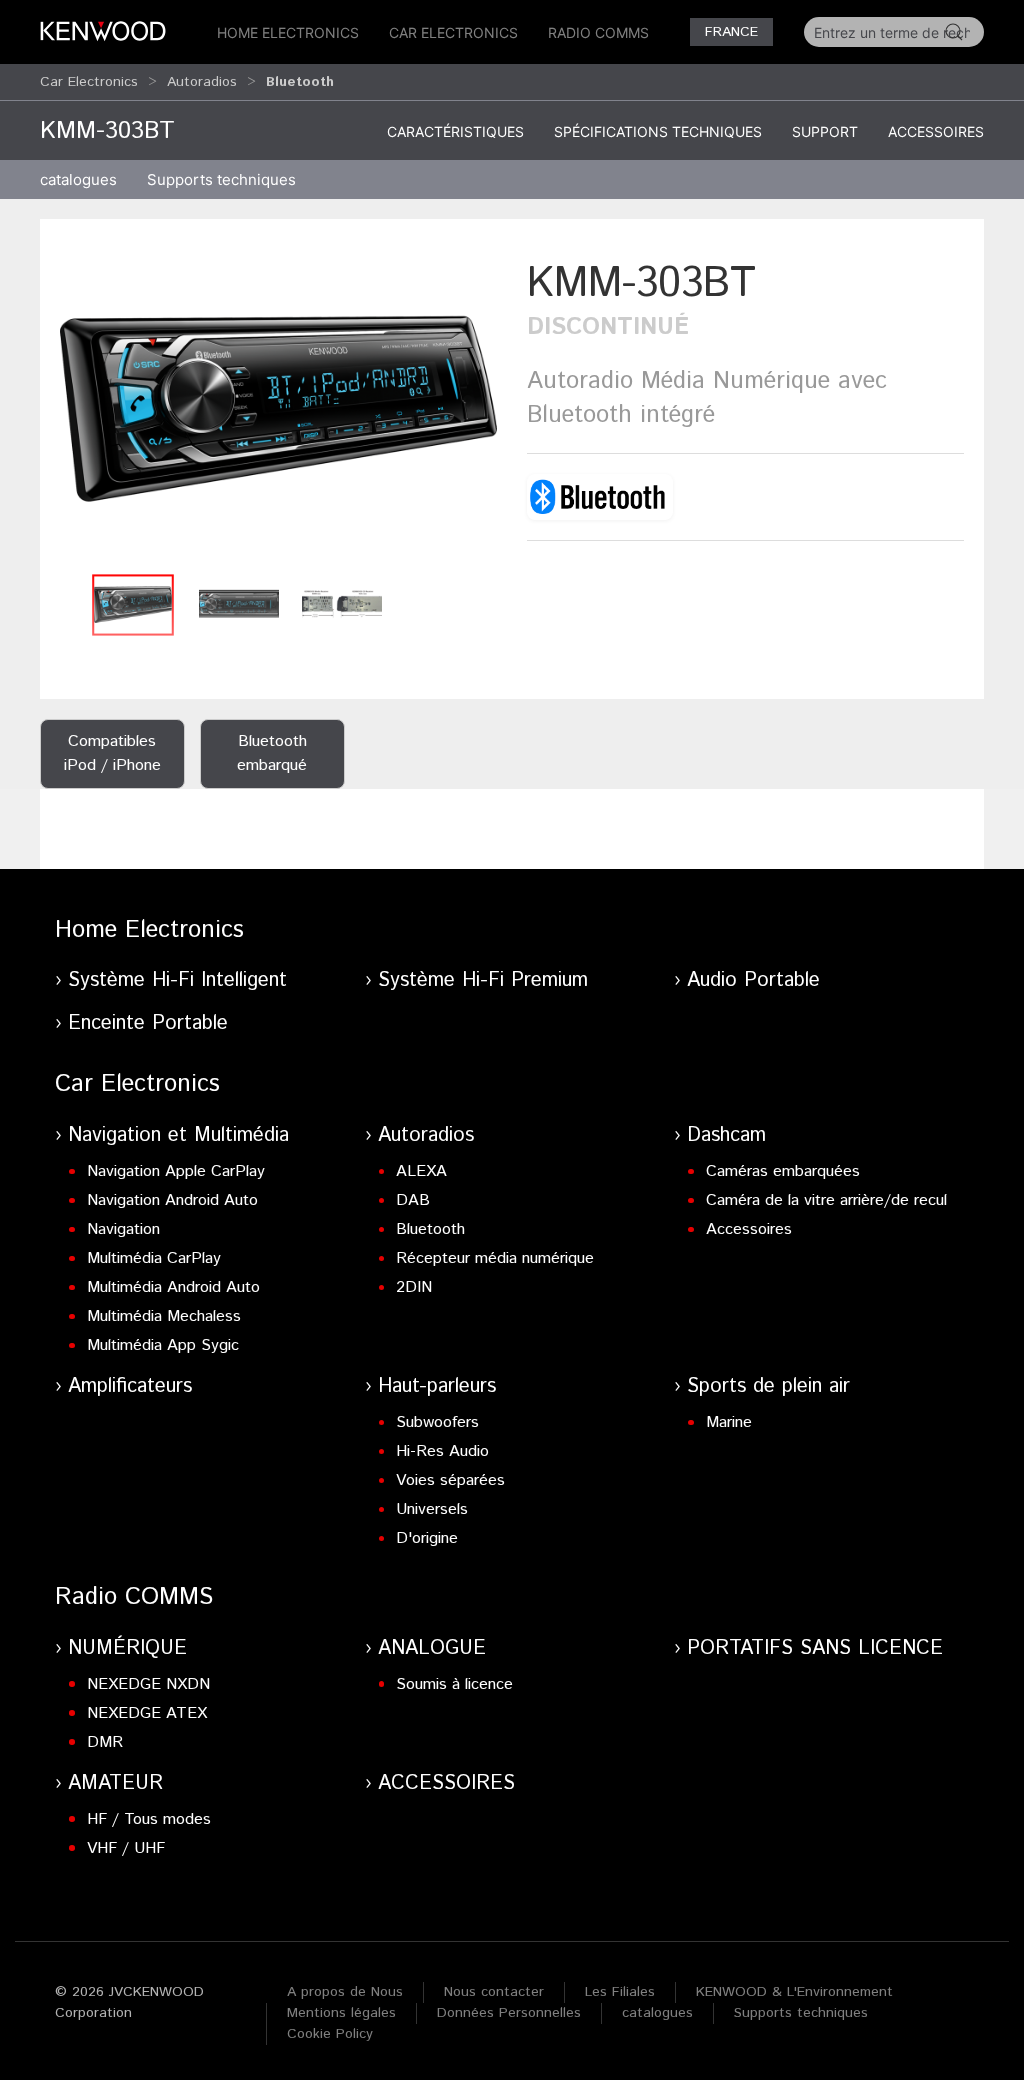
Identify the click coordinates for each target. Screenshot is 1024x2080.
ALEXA (421, 1171)
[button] (278, 408)
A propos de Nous (345, 1992)
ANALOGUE (432, 1648)
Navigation (123, 1229)
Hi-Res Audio (442, 1451)
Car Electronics (453, 32)
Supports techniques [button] (221, 179)
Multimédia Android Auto (173, 1287)
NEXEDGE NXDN (148, 1684)
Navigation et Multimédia (178, 1135)
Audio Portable (753, 980)
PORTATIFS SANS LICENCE (815, 1648)
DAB (413, 1200)
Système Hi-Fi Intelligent (177, 980)
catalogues (78, 179)
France (731, 32)
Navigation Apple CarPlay (176, 1171)
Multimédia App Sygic (163, 1345)
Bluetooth (430, 1229)
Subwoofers (437, 1422)
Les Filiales (620, 1992)
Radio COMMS (598, 32)
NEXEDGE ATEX (147, 1713)
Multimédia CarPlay (154, 1258)
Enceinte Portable (148, 1023)
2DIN (414, 1287)
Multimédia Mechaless (164, 1316)
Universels (432, 1509)
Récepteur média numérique (495, 1258)
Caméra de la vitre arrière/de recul (826, 1200)
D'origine (427, 1538)
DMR (105, 1742)
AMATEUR (115, 1783)
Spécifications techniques (658, 131)
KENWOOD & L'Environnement (794, 1992)
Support (825, 131)
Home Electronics (288, 32)
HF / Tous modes (149, 1819)
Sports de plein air (768, 1386)
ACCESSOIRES (446, 1783)
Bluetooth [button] (300, 82)
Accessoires (936, 131)
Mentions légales (341, 2013)
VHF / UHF (126, 1848)
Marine (729, 1422)
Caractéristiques (455, 131)
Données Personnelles (509, 2013)
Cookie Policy (330, 2034)
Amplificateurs (130, 1386)
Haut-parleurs (437, 1386)
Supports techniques (801, 2013)
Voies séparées (450, 1480)
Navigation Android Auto (172, 1200)
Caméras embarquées (783, 1171)
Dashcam (726, 1135)
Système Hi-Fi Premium (483, 980)
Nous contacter (494, 1992)
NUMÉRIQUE (127, 1648)
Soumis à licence (454, 1684)
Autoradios (202, 82)
